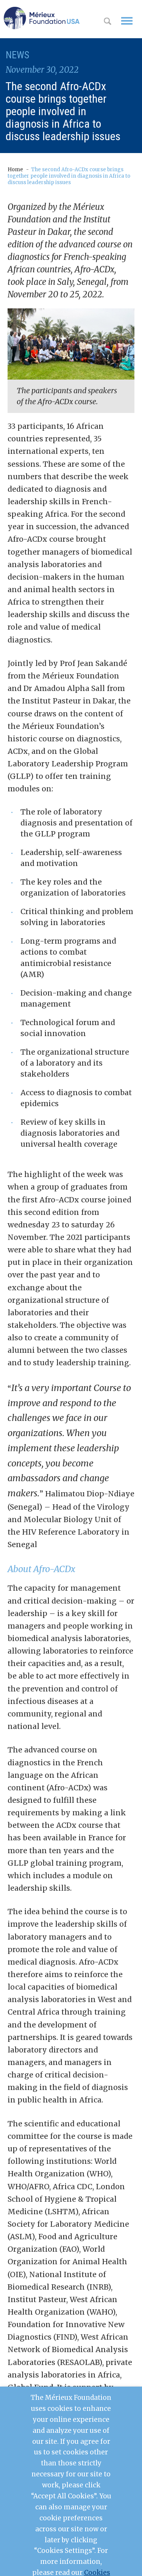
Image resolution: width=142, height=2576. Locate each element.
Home (15, 170)
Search (108, 22)
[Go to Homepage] (42, 18)
